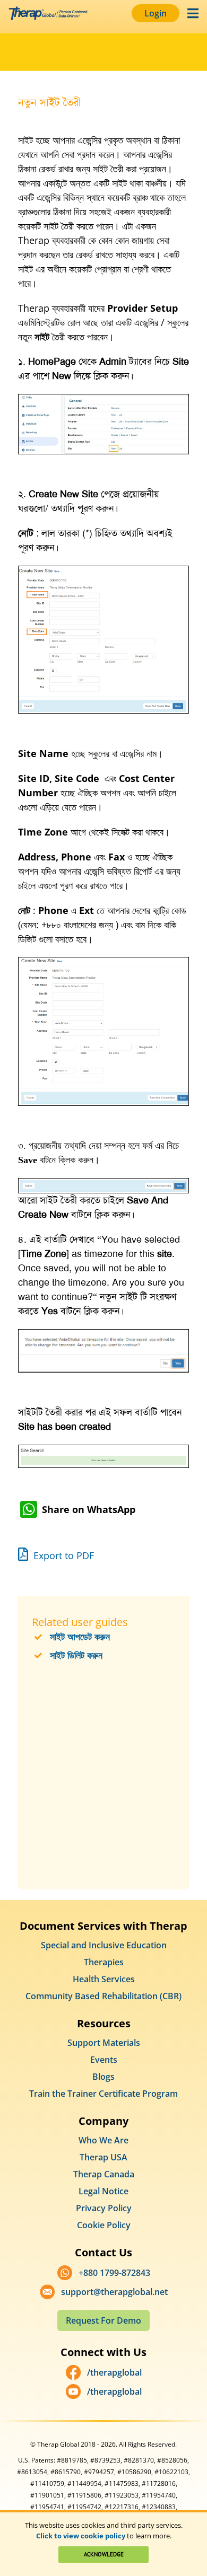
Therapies (104, 1962)
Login (156, 13)
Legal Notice (103, 2191)
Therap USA (103, 2157)
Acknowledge (104, 2554)
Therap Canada (104, 2174)
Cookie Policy (104, 2225)
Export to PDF (62, 1555)
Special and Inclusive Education (104, 1945)
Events (104, 2060)
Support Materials (104, 2043)
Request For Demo (103, 2320)
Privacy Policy (104, 2208)
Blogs (103, 2077)
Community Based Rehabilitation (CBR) (103, 1996)
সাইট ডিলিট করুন (76, 1655)
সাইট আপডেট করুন (80, 1637)
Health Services (104, 1979)
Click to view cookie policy (81, 2536)
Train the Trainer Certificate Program (103, 2094)
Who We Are (103, 2140)
